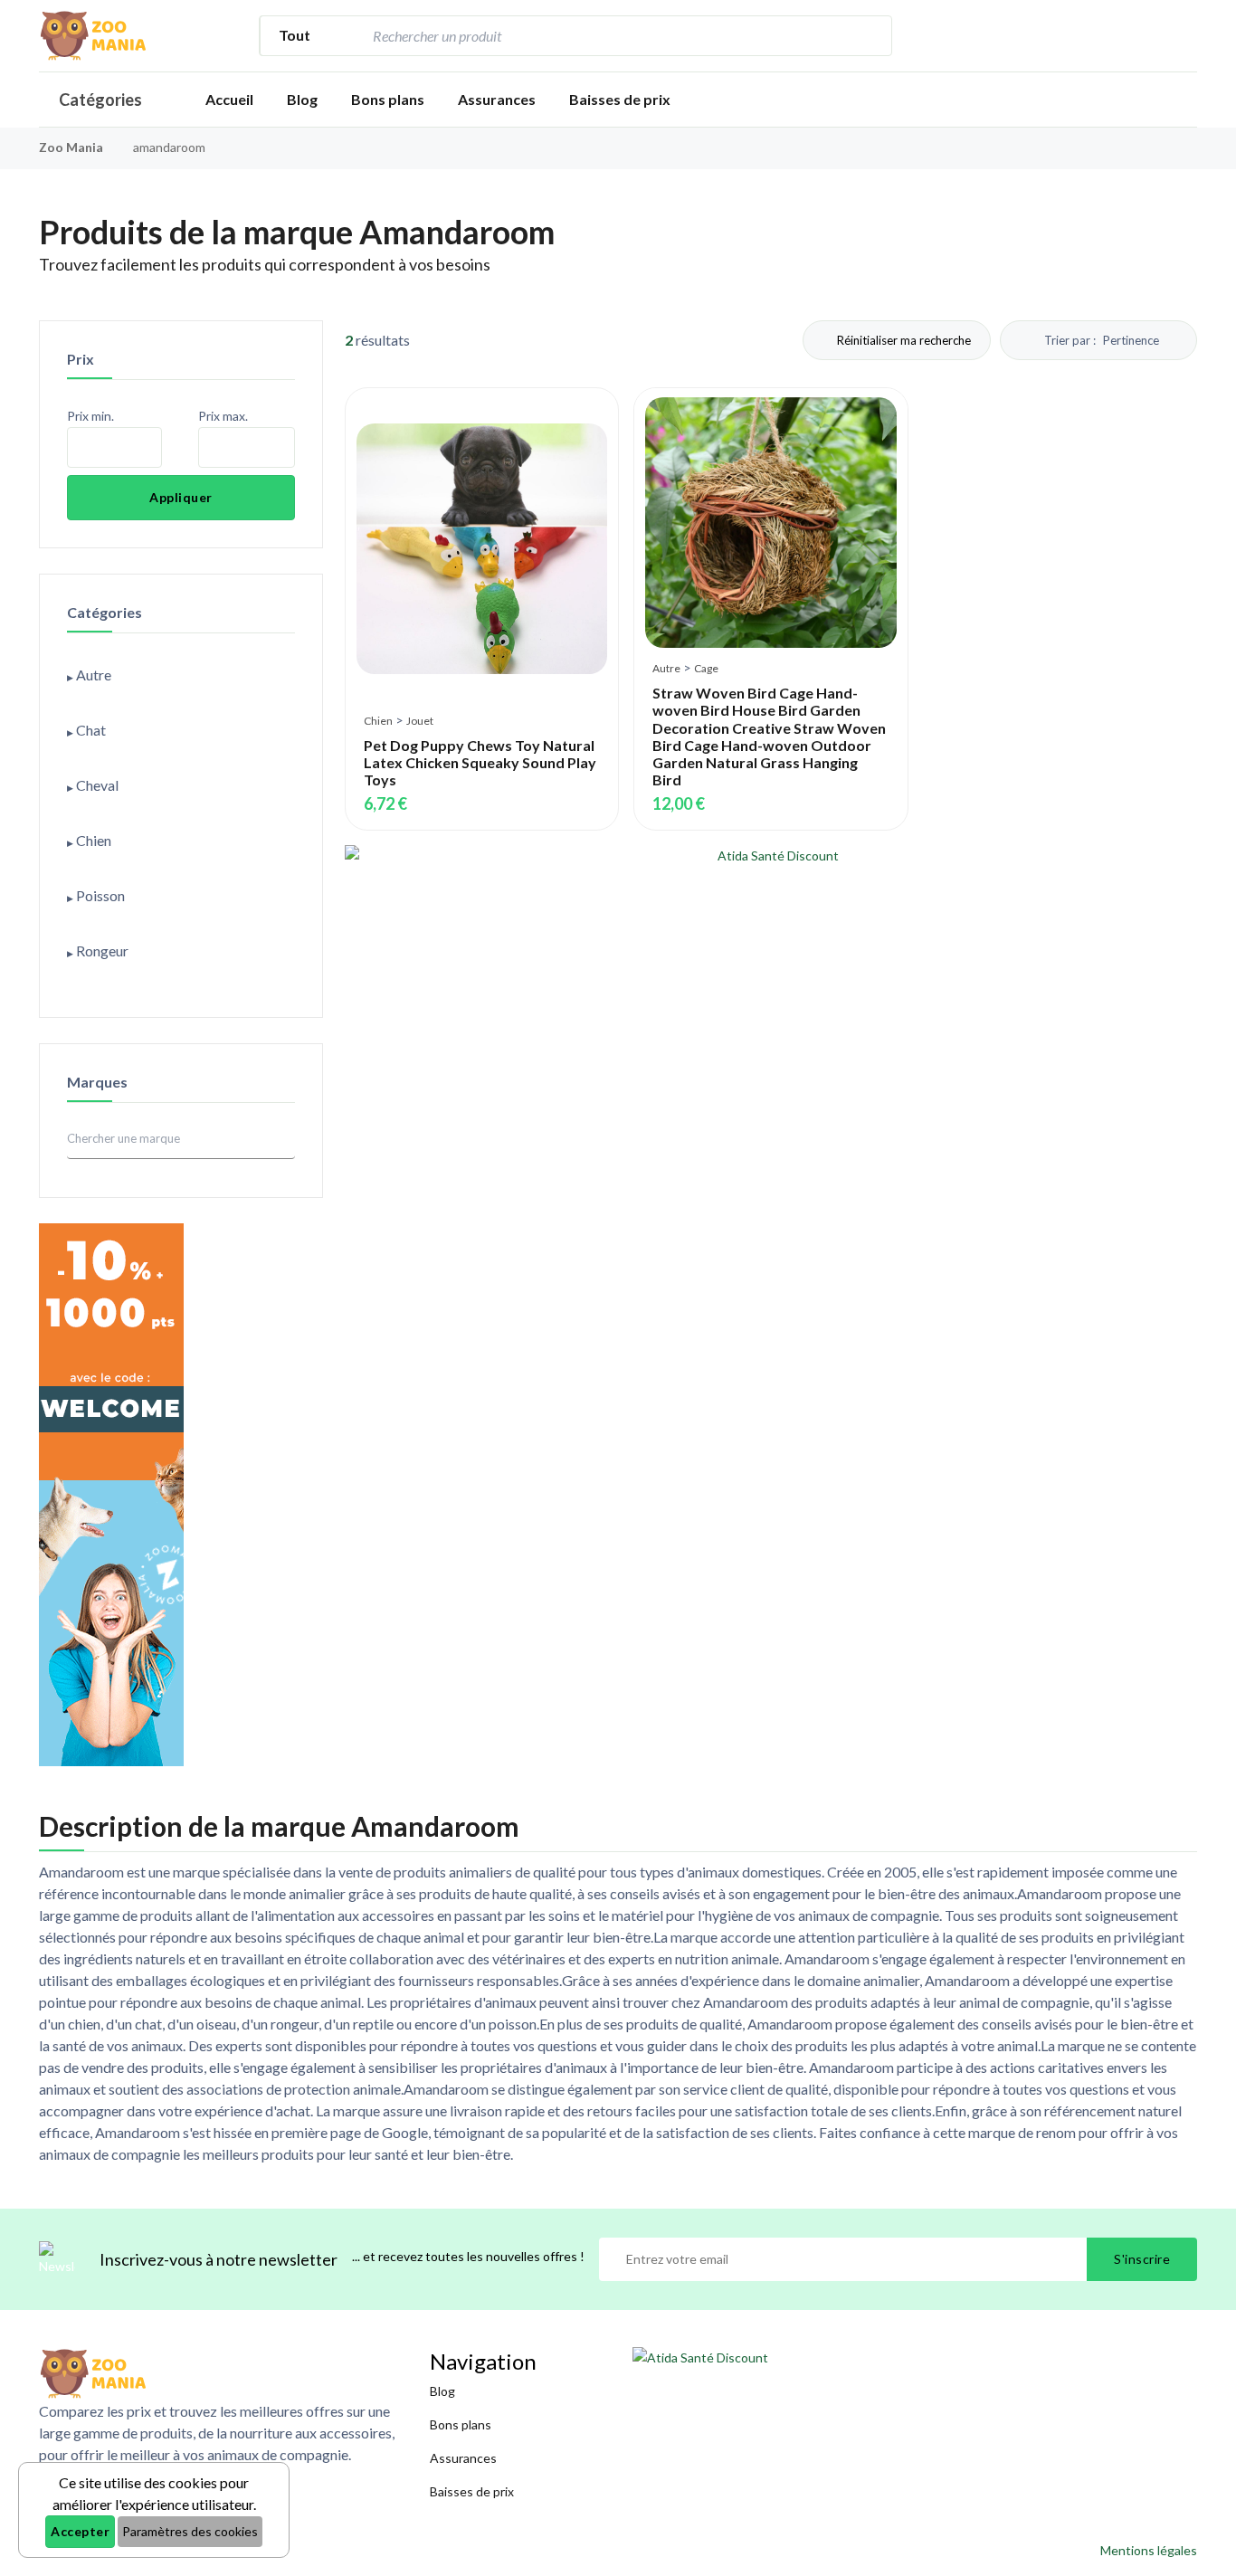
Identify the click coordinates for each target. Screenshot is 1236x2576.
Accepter (80, 2531)
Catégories (100, 100)
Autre (666, 668)
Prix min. (90, 416)
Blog (302, 99)
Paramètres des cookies (190, 2531)
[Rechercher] (869, 36)
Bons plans (388, 99)
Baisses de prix (620, 99)
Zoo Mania (71, 147)
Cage (706, 668)
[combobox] (607, 36)
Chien (378, 721)
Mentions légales (1149, 2550)
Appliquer (181, 497)
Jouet (420, 721)
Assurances (497, 99)
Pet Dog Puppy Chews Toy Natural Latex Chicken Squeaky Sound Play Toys (480, 762)
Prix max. (223, 416)
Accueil (229, 99)
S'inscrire (1142, 2259)
